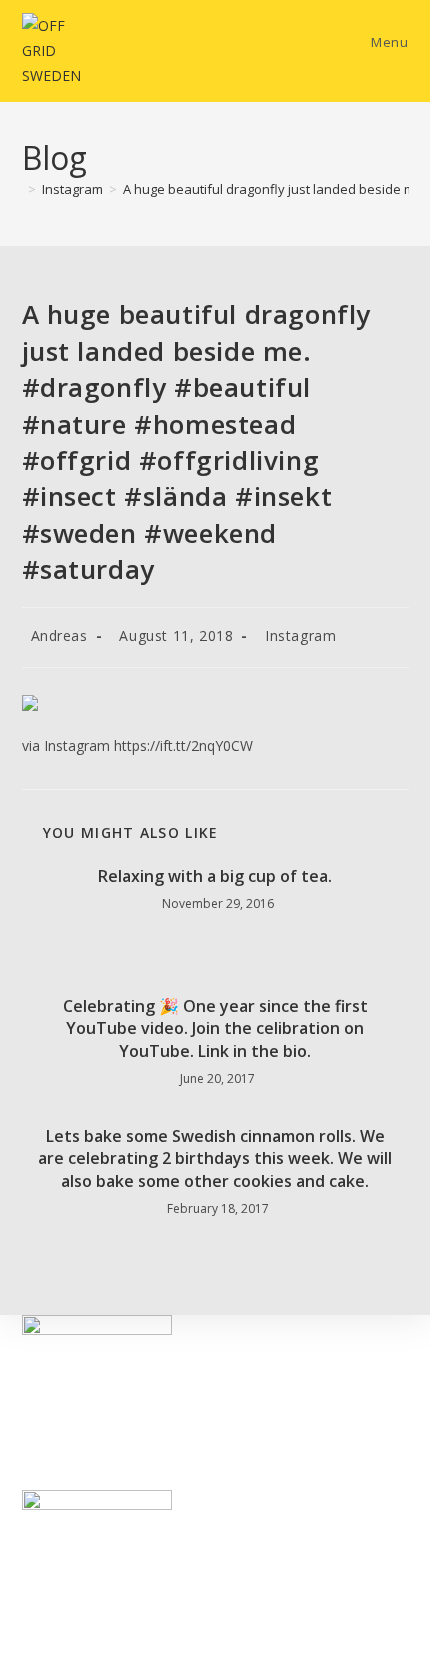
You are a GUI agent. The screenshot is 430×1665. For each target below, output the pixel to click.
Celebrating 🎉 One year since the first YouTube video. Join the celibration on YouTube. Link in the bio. (215, 1028)
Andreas (59, 635)
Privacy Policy (66, 1477)
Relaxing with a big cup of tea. (215, 876)
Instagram (300, 635)
